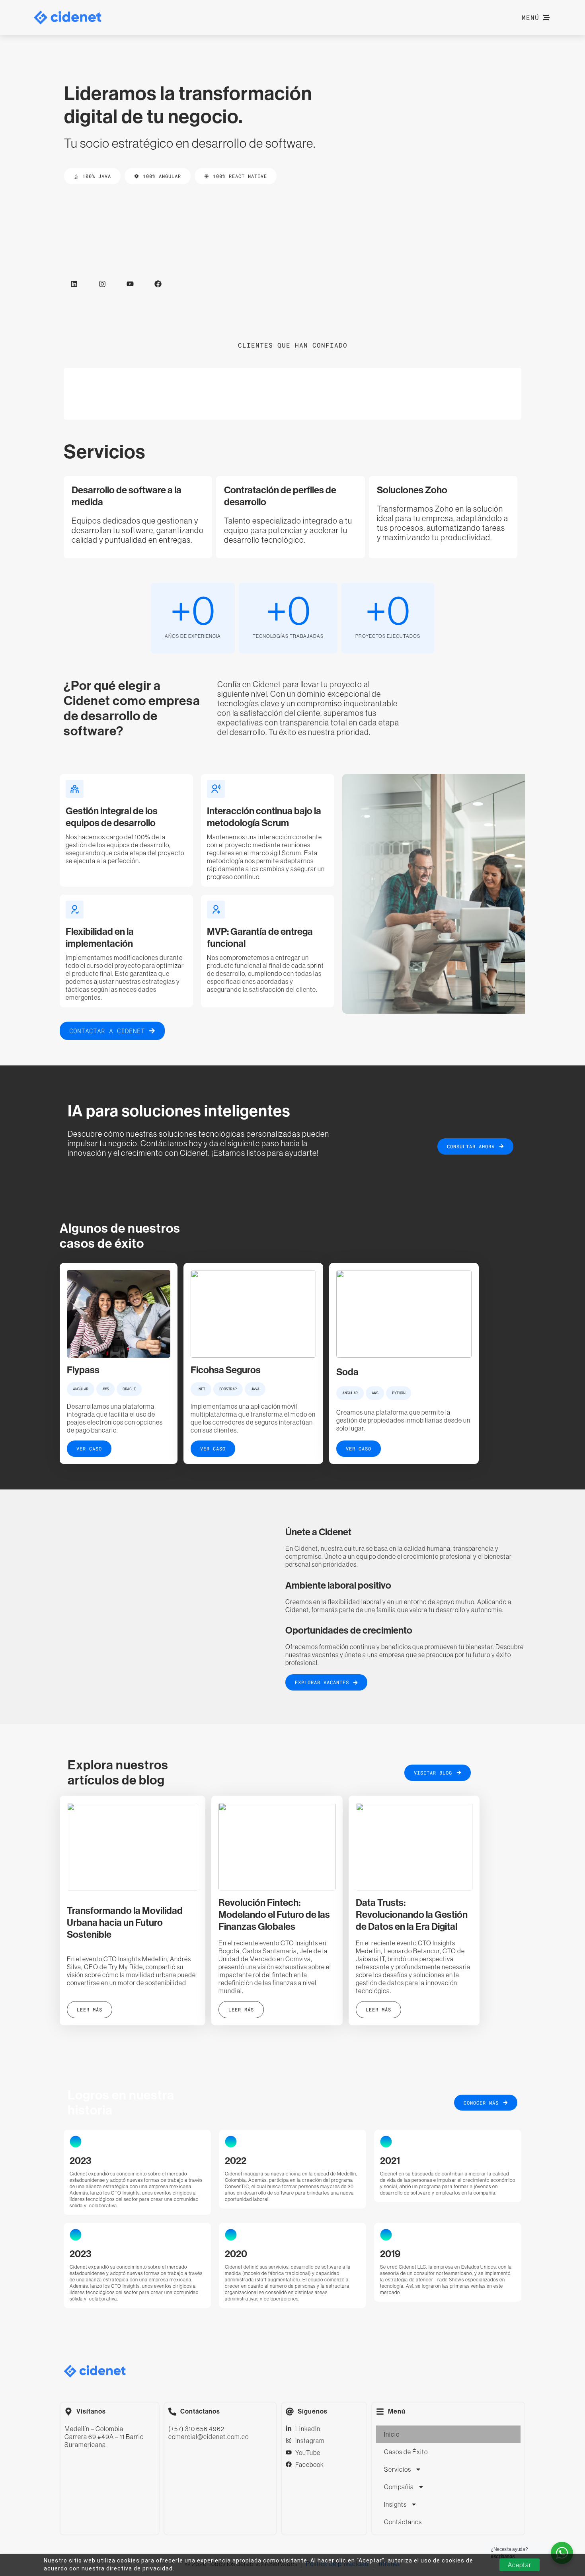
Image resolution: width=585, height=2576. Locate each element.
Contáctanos (403, 2522)
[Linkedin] (74, 284)
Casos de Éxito (406, 2452)
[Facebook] (158, 284)
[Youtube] (130, 284)
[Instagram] (102, 284)
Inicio (392, 2434)
